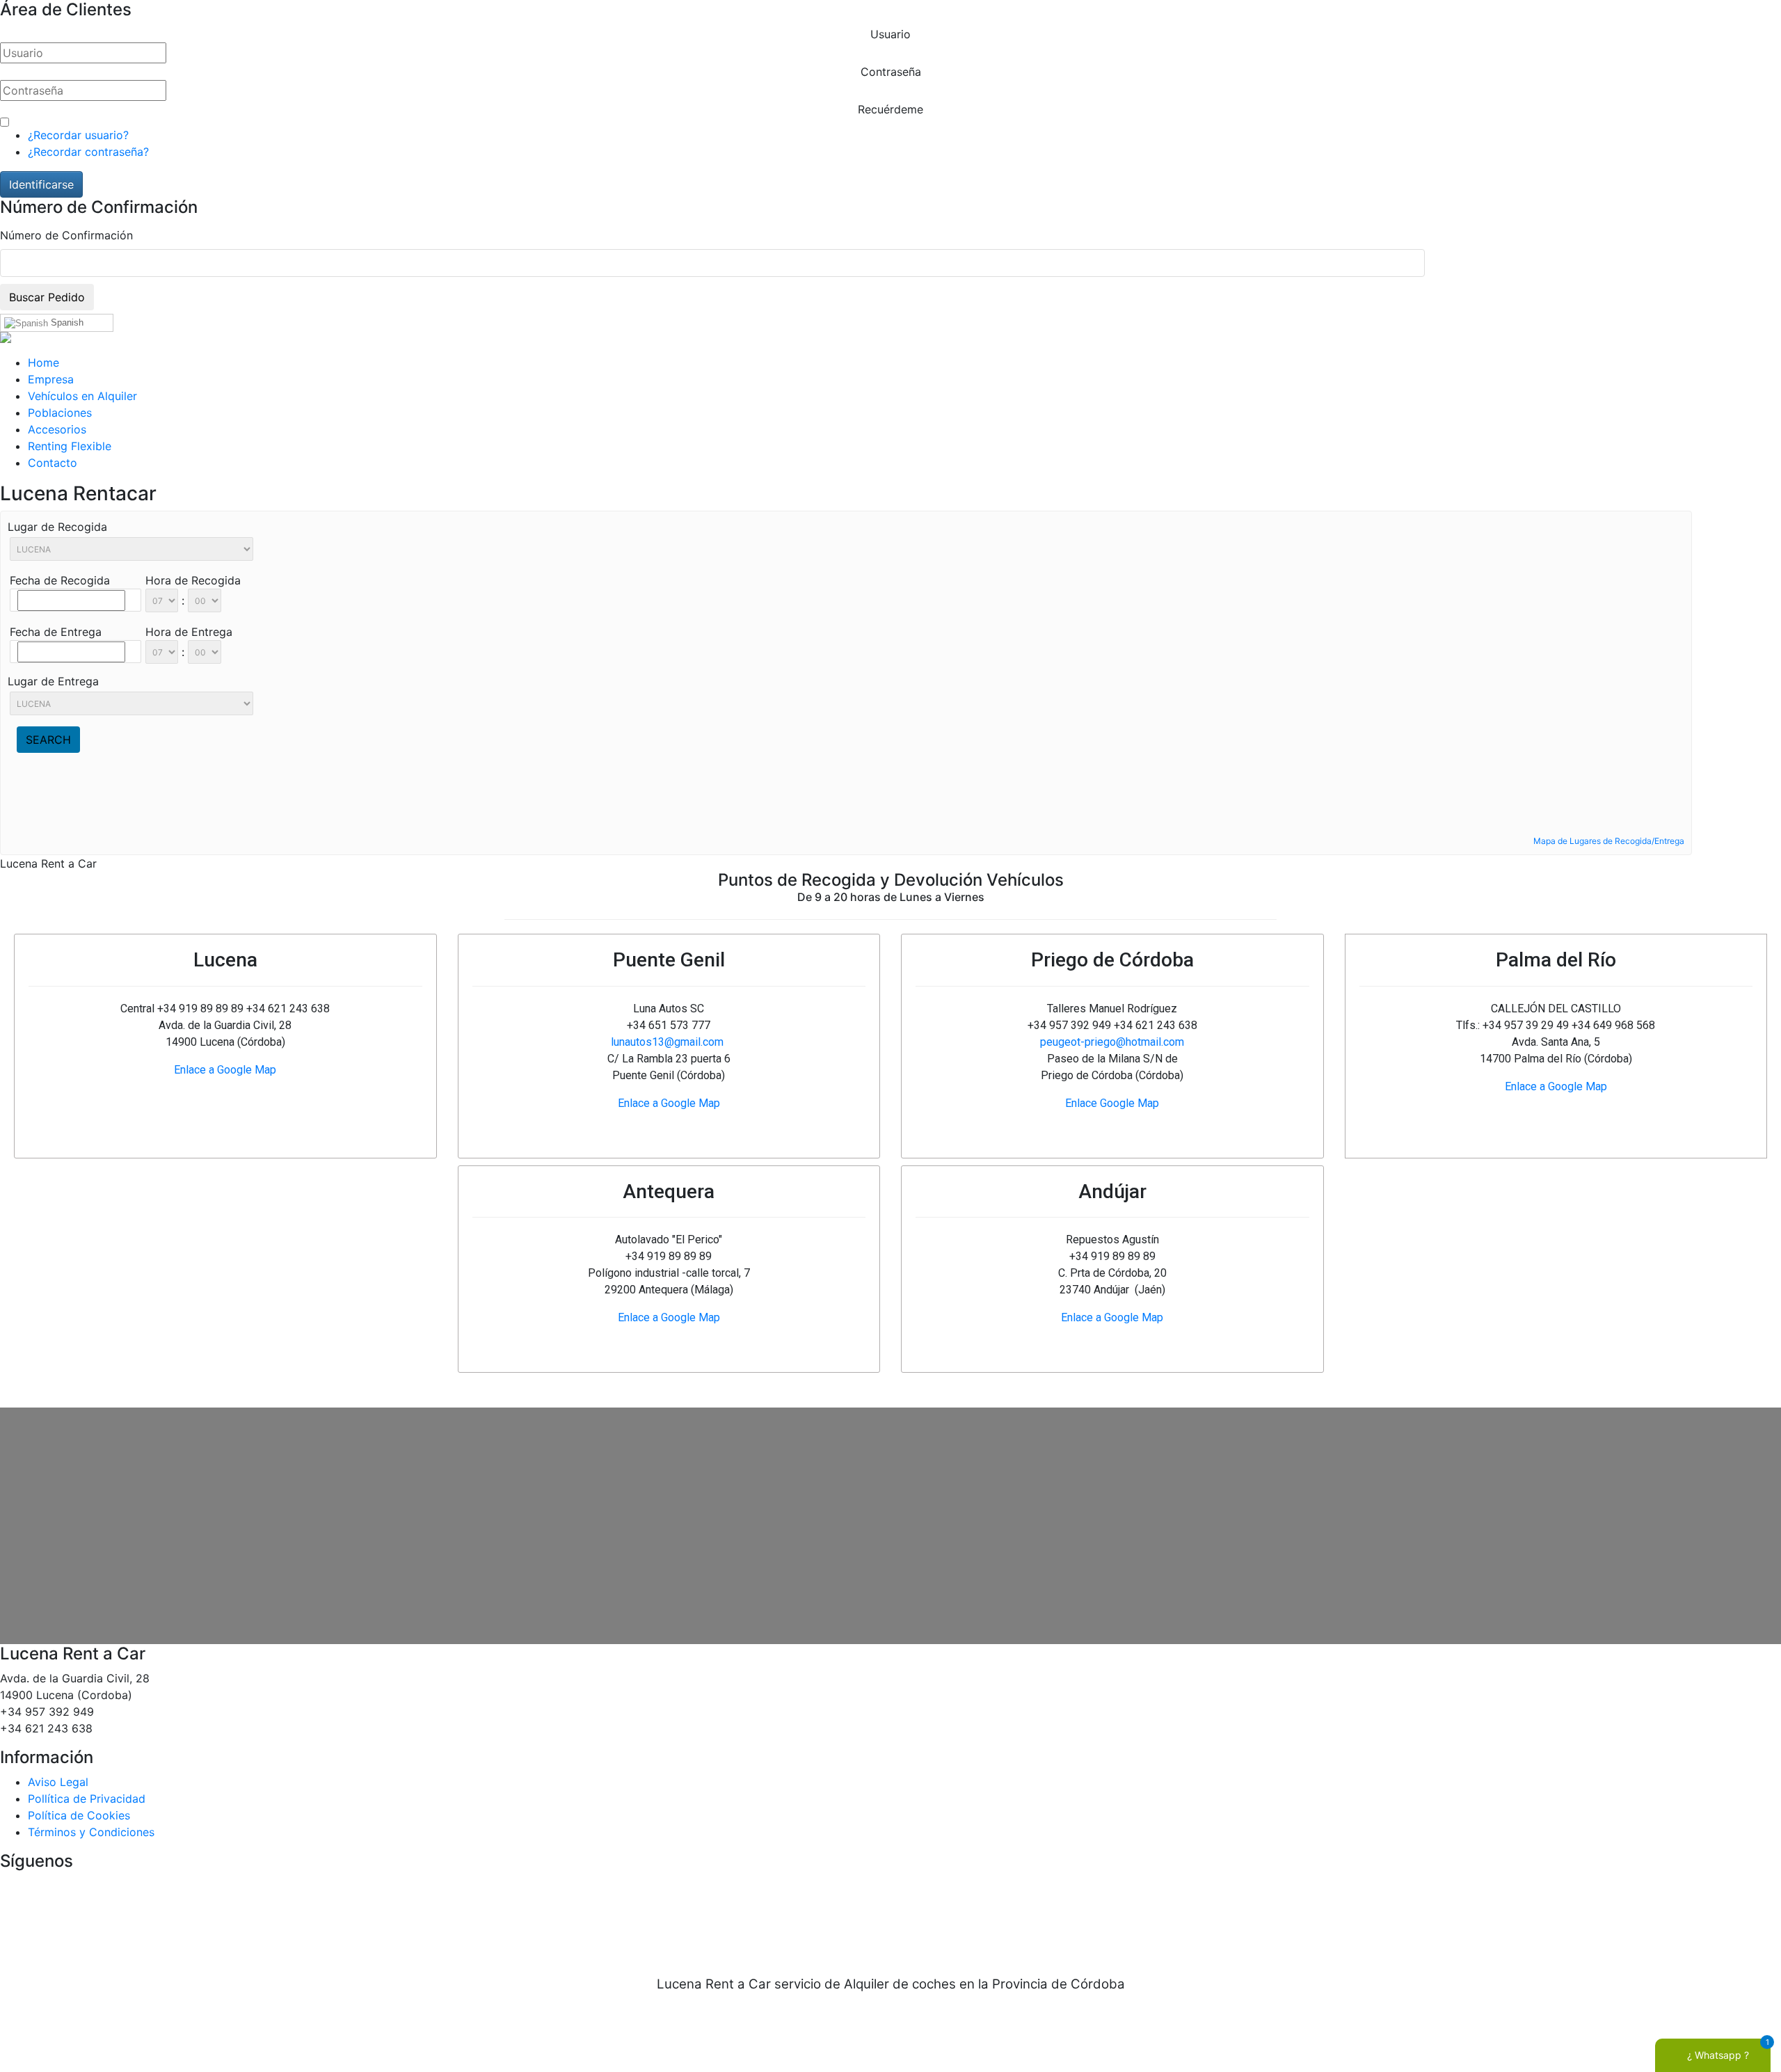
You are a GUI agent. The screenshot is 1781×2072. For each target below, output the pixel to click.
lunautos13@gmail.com (667, 1042)
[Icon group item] (849, 1915)
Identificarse (41, 184)
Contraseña (891, 72)
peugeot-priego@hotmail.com (1112, 1042)
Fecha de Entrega (56, 632)
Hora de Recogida (193, 580)
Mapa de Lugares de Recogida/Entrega (1609, 841)
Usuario (890, 34)
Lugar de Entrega (53, 681)
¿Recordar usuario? (78, 135)
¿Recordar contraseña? (88, 152)
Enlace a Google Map (225, 1070)
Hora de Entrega (189, 632)
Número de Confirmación (66, 235)
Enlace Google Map (1112, 1103)
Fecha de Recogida (60, 580)
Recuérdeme (890, 109)
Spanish (66, 322)
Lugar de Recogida (57, 527)
